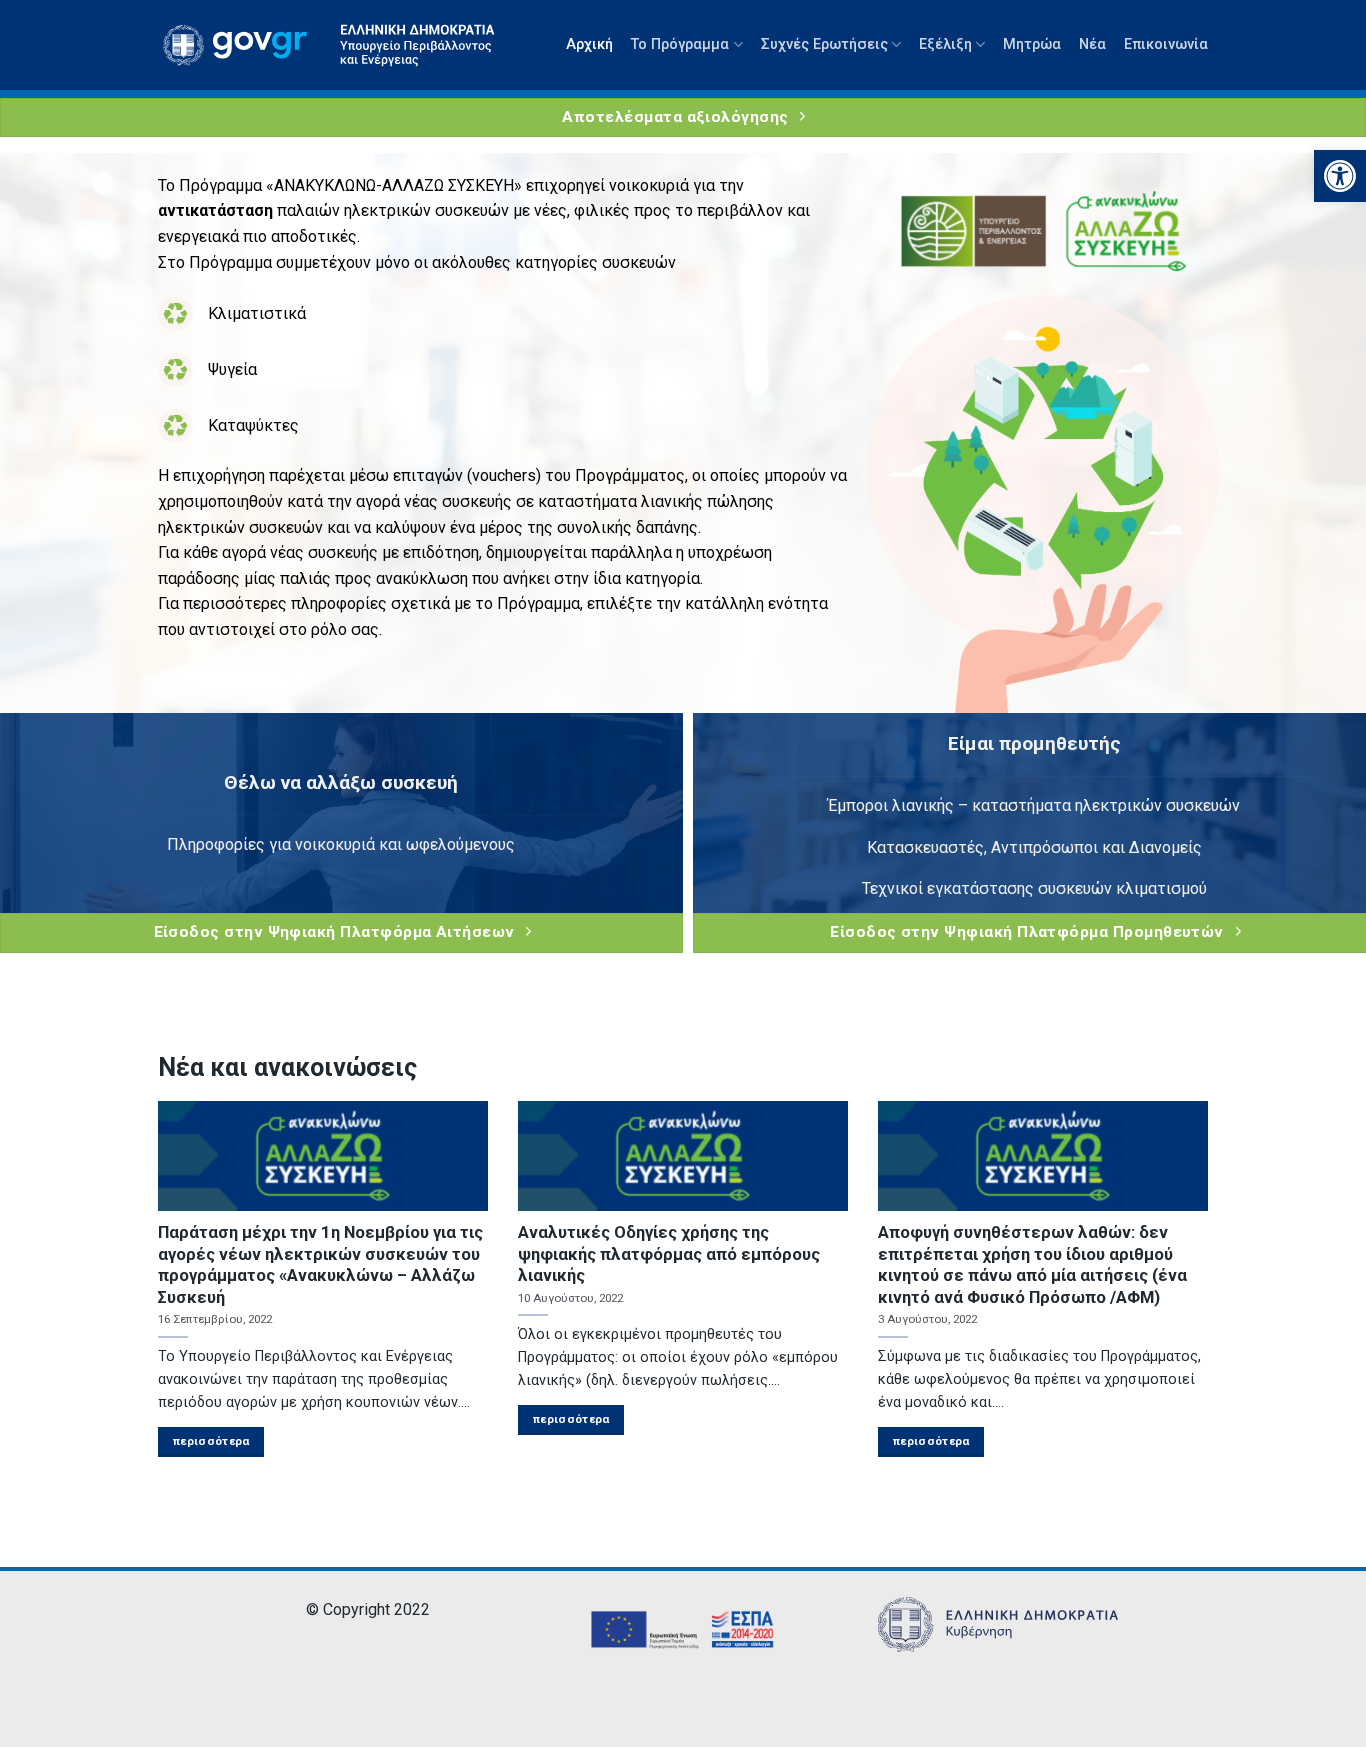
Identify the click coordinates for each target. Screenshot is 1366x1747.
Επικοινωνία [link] (1166, 44)
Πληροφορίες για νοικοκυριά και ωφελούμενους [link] (341, 844)
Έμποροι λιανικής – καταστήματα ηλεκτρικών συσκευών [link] (1034, 805)
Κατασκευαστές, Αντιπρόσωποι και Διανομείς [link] (1034, 847)
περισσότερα (211, 1441)
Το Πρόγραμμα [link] (680, 44)
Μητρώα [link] (1032, 44)
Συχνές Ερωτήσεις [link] (824, 44)
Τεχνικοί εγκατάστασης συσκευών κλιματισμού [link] (1034, 888)
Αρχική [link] (589, 44)
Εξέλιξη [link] (945, 44)
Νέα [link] (1092, 44)
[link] (1340, 176)
